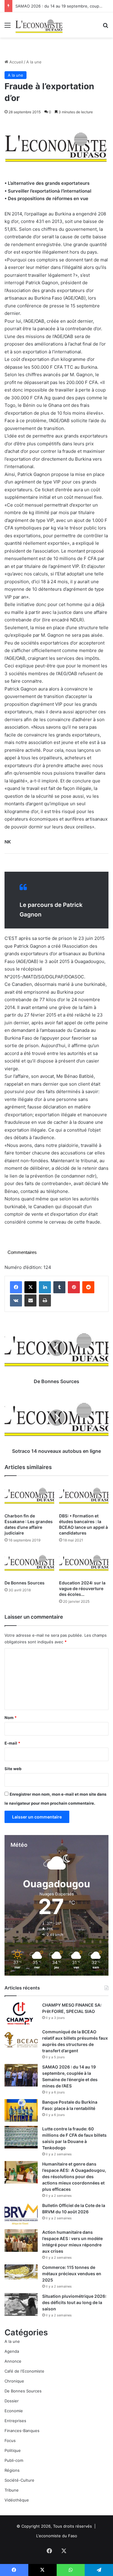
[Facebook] (16, 1287)
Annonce (13, 2361)
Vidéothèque (17, 2500)
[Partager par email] (30, 1300)
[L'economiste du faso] (39, 25)
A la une (34, 62)
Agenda (12, 2351)
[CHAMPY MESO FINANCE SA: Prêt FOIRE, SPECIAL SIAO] (21, 2013)
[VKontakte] (16, 1300)
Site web (13, 1769)
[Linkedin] (45, 1287)
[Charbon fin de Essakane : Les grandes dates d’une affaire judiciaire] (29, 1496)
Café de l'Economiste (24, 2371)
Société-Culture (19, 2480)
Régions (12, 2470)
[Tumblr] (59, 1287)
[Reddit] (88, 1287)
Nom (11, 1718)
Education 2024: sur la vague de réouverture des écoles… (82, 1588)
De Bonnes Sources (25, 1583)
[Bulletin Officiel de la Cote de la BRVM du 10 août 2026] (21, 2214)
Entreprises (15, 2421)
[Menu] (8, 27)
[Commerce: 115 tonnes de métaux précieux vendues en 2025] (21, 2272)
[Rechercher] (105, 27)
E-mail (12, 1743)
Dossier (12, 2401)
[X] (30, 1287)
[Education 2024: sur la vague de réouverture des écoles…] (84, 1563)
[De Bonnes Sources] (29, 1563)
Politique (13, 2450)
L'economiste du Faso (57, 2536)
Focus (10, 2440)
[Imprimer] (45, 1300)
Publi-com (14, 2460)
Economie (14, 2411)
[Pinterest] (74, 1287)
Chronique (14, 2381)
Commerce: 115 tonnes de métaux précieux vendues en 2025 (72, 2274)
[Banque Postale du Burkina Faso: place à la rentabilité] (21, 2110)
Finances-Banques (22, 2431)
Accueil (16, 62)
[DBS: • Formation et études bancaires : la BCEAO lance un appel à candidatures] (84, 1496)
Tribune (12, 2490)
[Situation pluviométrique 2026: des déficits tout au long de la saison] (21, 2305)
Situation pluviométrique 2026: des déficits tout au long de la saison (74, 2302)
